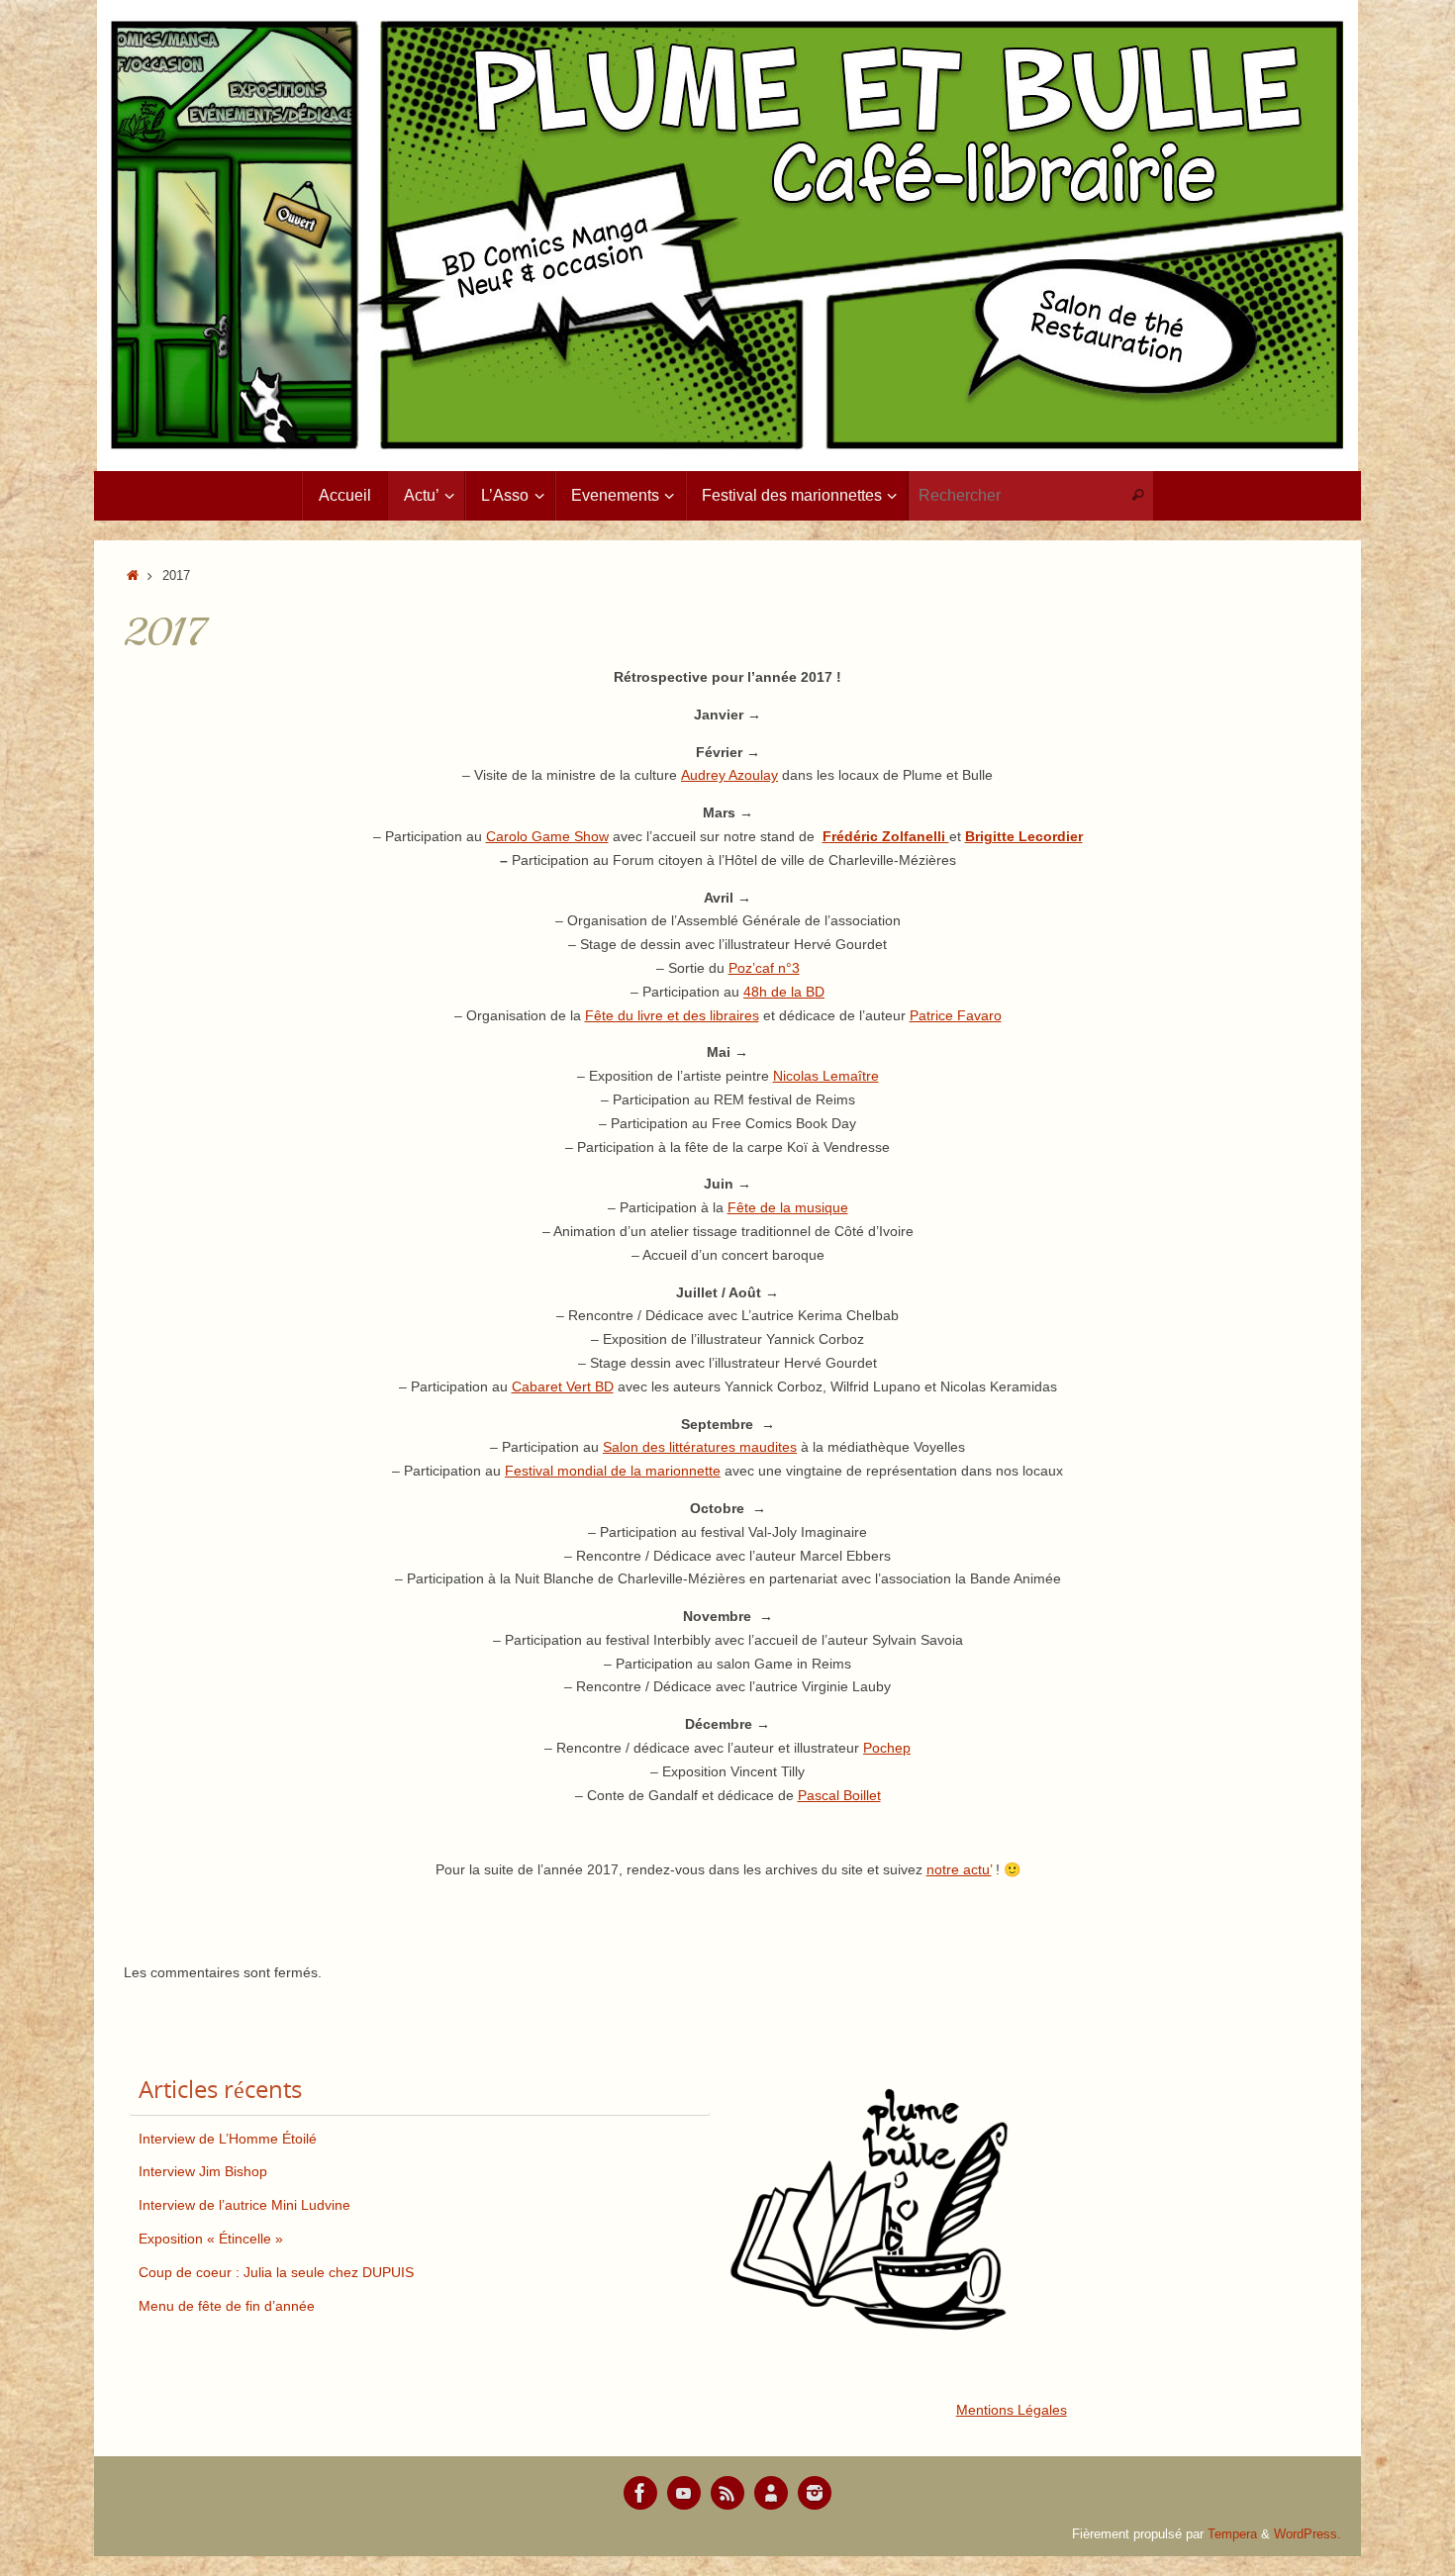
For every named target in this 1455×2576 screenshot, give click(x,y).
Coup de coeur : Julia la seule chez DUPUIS (276, 2272)
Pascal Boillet (839, 1795)
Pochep (887, 1748)
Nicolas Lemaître (826, 1076)
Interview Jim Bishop (203, 2171)
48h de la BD (784, 992)
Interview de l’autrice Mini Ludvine (244, 2205)
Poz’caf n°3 (764, 968)
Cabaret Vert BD (563, 1386)
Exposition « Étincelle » (211, 2239)
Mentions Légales (1012, 2410)
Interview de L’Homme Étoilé (228, 2139)
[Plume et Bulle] (640, 2493)
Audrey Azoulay (729, 775)
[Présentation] (771, 2493)
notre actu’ (959, 1869)
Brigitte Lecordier (1024, 836)
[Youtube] (684, 2493)
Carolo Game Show (547, 836)
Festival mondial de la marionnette (613, 1471)
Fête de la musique (788, 1207)
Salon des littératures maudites (700, 1447)
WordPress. (1308, 2534)
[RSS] (727, 2493)
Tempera (1232, 2534)
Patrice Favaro (956, 1015)
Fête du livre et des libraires (672, 1015)
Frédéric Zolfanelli (886, 836)
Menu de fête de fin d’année (227, 2306)
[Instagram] (815, 2493)
